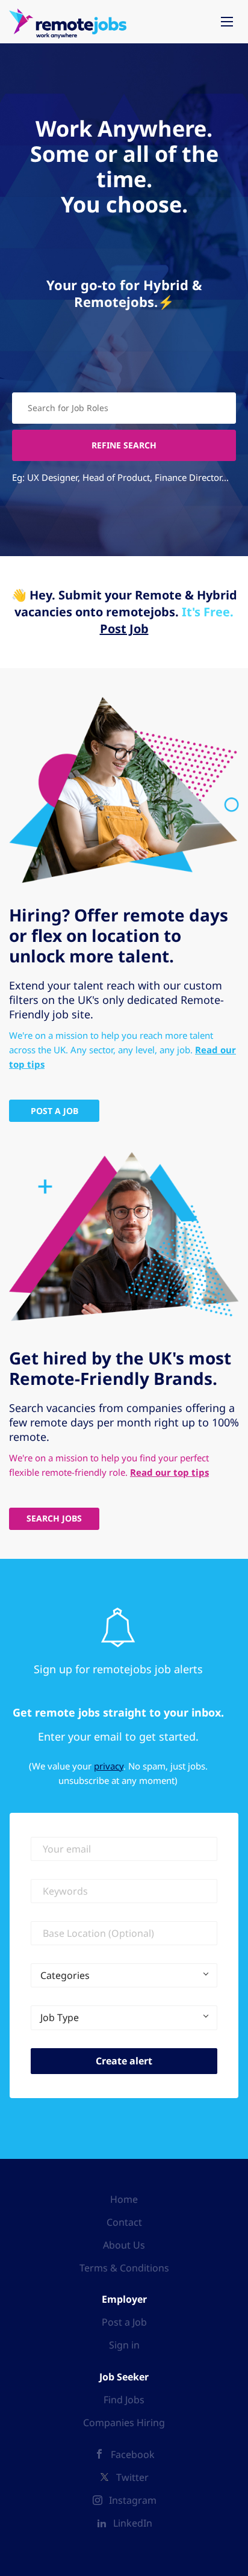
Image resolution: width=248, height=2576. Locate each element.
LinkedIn (133, 2523)
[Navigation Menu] (227, 22)
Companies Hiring (124, 2423)
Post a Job (124, 2322)
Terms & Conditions (124, 2268)
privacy (109, 1766)
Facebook (133, 2454)
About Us (124, 2245)
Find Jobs (124, 2400)
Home (124, 2199)
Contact (124, 2222)
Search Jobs (54, 1518)
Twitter (132, 2477)
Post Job (124, 629)
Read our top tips (169, 1472)
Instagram (133, 2500)
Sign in (124, 2345)
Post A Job (54, 1111)
